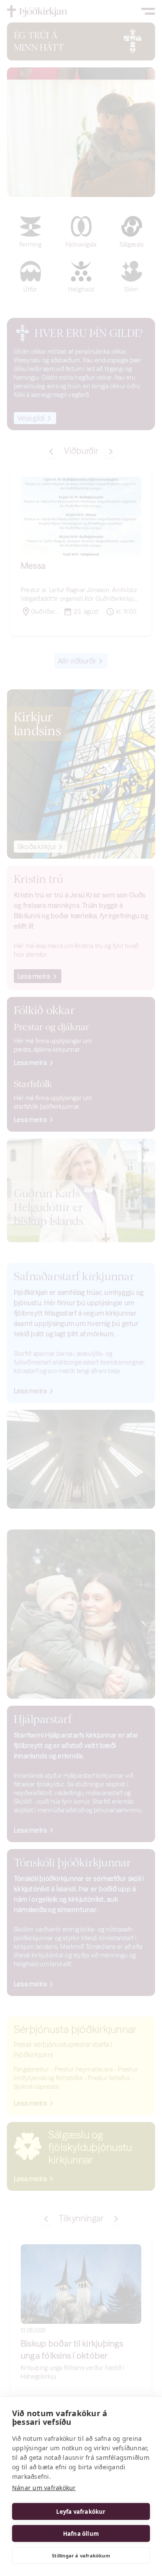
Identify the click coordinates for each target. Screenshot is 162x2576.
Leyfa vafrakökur (81, 2512)
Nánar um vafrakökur (44, 2488)
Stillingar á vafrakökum (81, 2555)
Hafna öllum (81, 2534)
